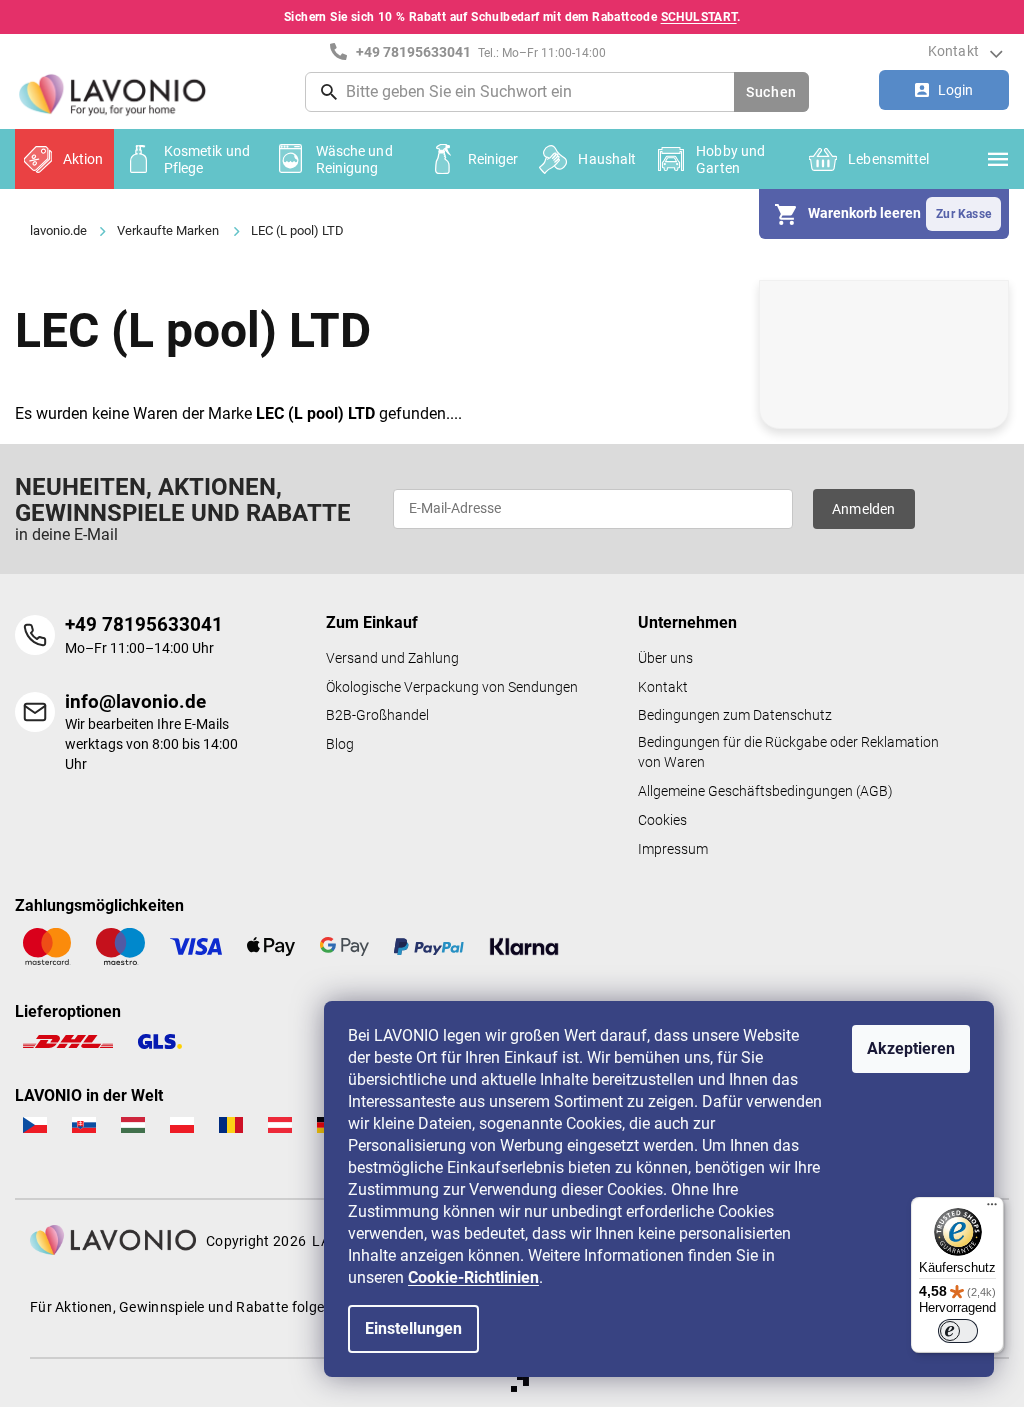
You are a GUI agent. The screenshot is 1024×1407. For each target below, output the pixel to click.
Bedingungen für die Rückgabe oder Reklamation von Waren (788, 752)
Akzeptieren (911, 1048)
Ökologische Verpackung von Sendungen (452, 687)
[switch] (958, 1331)
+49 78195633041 (144, 624)
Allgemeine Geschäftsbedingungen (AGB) (765, 791)
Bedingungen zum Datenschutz (735, 715)
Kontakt (953, 51)
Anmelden (864, 509)
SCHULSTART (699, 17)
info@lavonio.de (135, 701)
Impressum (673, 849)
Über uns (665, 658)
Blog (340, 744)
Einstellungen (413, 1328)
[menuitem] (64, 159)
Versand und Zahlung (392, 658)
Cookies (662, 820)
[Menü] (992, 1209)
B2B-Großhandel (377, 715)
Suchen (771, 92)
